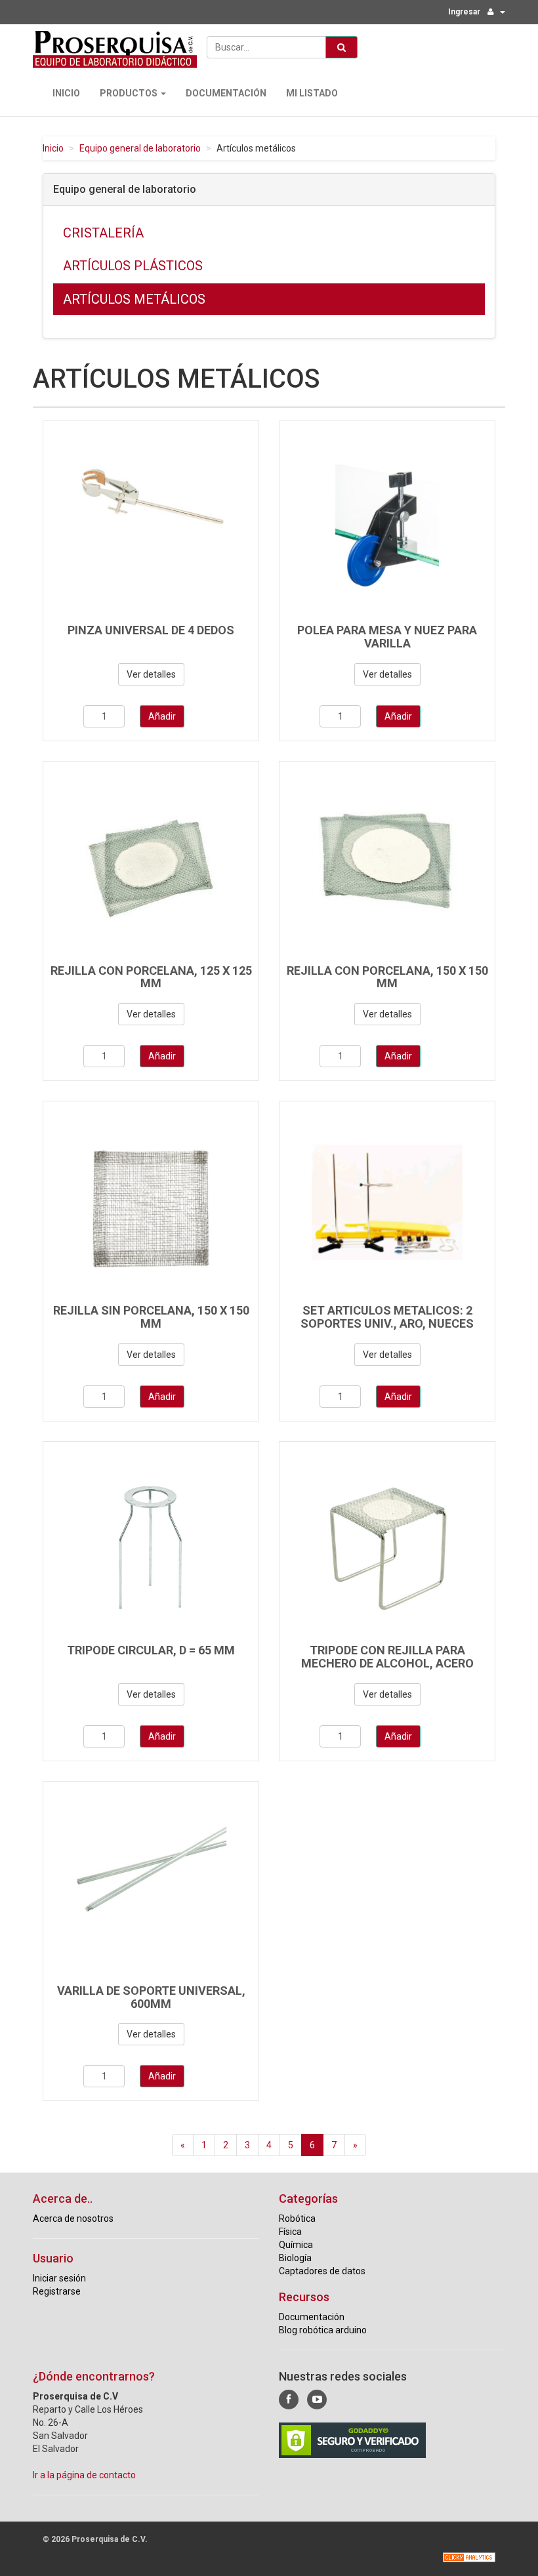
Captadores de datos (322, 2271)
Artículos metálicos (134, 299)
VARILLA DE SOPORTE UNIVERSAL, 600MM (151, 1997)
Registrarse (57, 2291)
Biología (295, 2258)
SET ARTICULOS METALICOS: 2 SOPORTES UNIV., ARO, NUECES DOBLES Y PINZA (387, 1323)
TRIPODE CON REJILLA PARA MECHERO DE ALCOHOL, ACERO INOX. (387, 1663)
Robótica (297, 2218)
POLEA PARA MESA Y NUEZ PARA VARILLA (387, 637)
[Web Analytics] (469, 2557)
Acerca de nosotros (73, 2218)
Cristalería (103, 233)
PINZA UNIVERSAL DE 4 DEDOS (151, 630)
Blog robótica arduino (323, 2330)
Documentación (226, 93)
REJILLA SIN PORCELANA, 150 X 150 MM (151, 1317)
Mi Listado (312, 93)
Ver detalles (151, 674)
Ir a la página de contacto (84, 2475)
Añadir (162, 716)
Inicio (66, 93)
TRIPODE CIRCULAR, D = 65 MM (151, 1650)
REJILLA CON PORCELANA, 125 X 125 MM (151, 977)
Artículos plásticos (133, 266)
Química (296, 2245)
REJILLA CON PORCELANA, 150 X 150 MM (387, 977)
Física (290, 2232)
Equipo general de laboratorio (140, 148)
